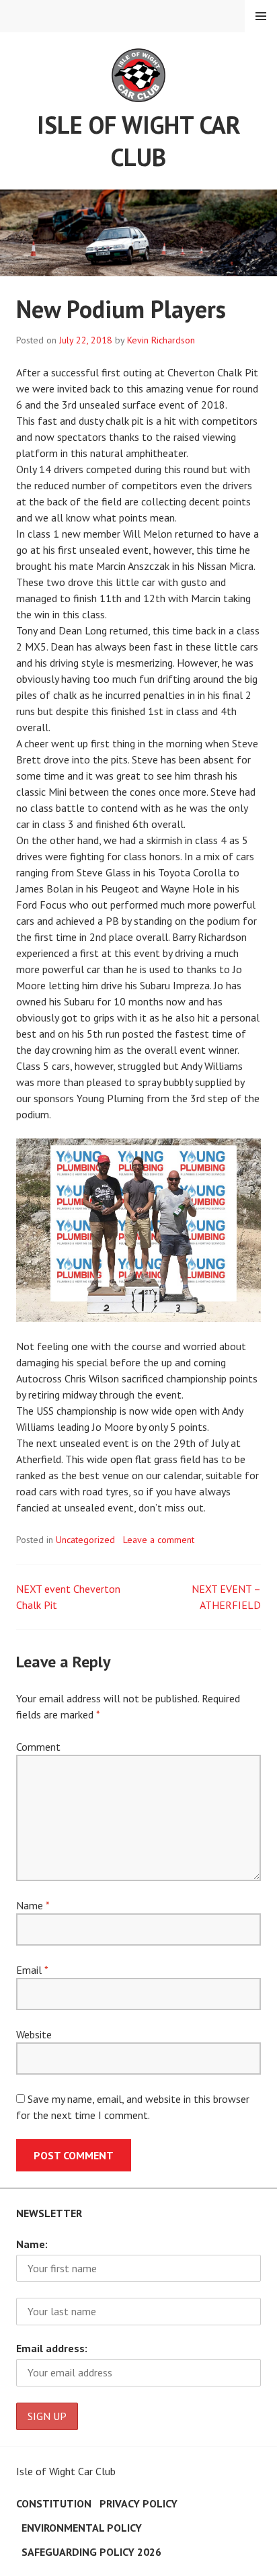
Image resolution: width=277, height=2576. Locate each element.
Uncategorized (85, 1540)
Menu (261, 16)
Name (33, 1905)
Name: (32, 2244)
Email (32, 1970)
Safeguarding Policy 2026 (91, 2552)
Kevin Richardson (161, 340)
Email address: (52, 2348)
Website (34, 2034)
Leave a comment (159, 1540)
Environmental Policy (82, 2528)
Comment (38, 1747)
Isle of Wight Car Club (139, 141)
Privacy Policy (138, 2503)
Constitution (54, 2503)
